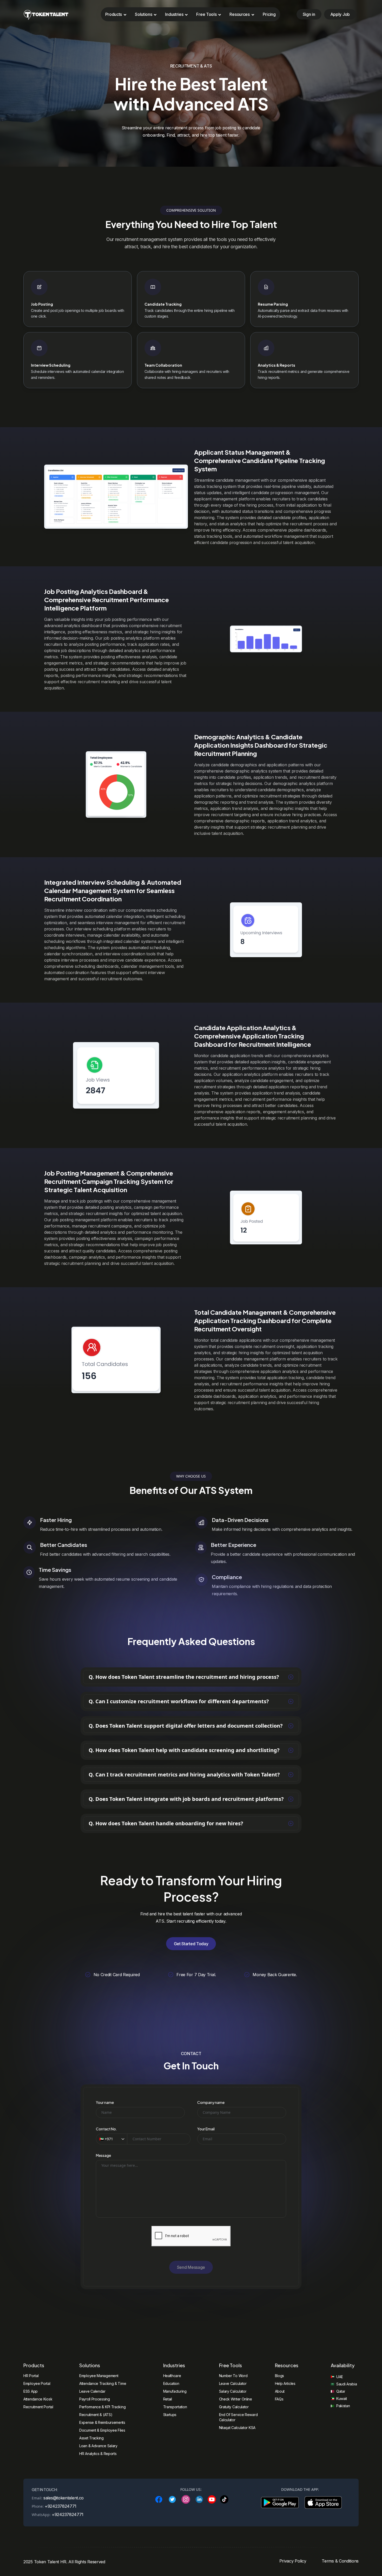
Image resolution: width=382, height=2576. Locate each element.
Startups (170, 2415)
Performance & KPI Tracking (102, 2407)
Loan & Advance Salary (98, 2446)
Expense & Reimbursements (102, 2422)
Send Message (191, 2267)
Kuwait (342, 2399)
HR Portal (31, 2376)
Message (103, 2155)
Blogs (280, 2376)
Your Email (206, 2129)
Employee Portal (37, 2383)
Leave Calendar (92, 2391)
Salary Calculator (233, 2391)
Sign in (309, 14)
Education (171, 2383)
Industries (174, 14)
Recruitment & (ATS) (96, 2415)
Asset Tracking (91, 2438)
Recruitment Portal (38, 2407)
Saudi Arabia (347, 2384)
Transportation (175, 2407)
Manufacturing (175, 2391)
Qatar (341, 2391)
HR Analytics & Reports (98, 2454)
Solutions (143, 14)
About (280, 2391)
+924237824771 (61, 2506)
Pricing (269, 14)
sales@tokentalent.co (64, 2498)
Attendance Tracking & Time (103, 2383)
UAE (340, 2377)
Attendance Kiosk (38, 2399)
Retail (168, 2399)
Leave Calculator (233, 2383)
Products (114, 14)
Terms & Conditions (340, 2561)
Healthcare (172, 2376)
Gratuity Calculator (234, 2407)
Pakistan (343, 2406)
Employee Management (99, 2376)
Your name (105, 2102)
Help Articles (285, 2383)
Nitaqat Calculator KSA (237, 2428)
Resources (239, 14)
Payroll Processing (95, 2399)
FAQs (279, 2399)
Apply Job (340, 14)
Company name (211, 2102)
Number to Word (233, 2376)
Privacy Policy (293, 2561)
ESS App (31, 2391)
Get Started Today (191, 1944)
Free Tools (206, 14)
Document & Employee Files (102, 2430)
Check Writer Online (236, 2399)
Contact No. (107, 2129)
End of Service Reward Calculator (238, 2417)
